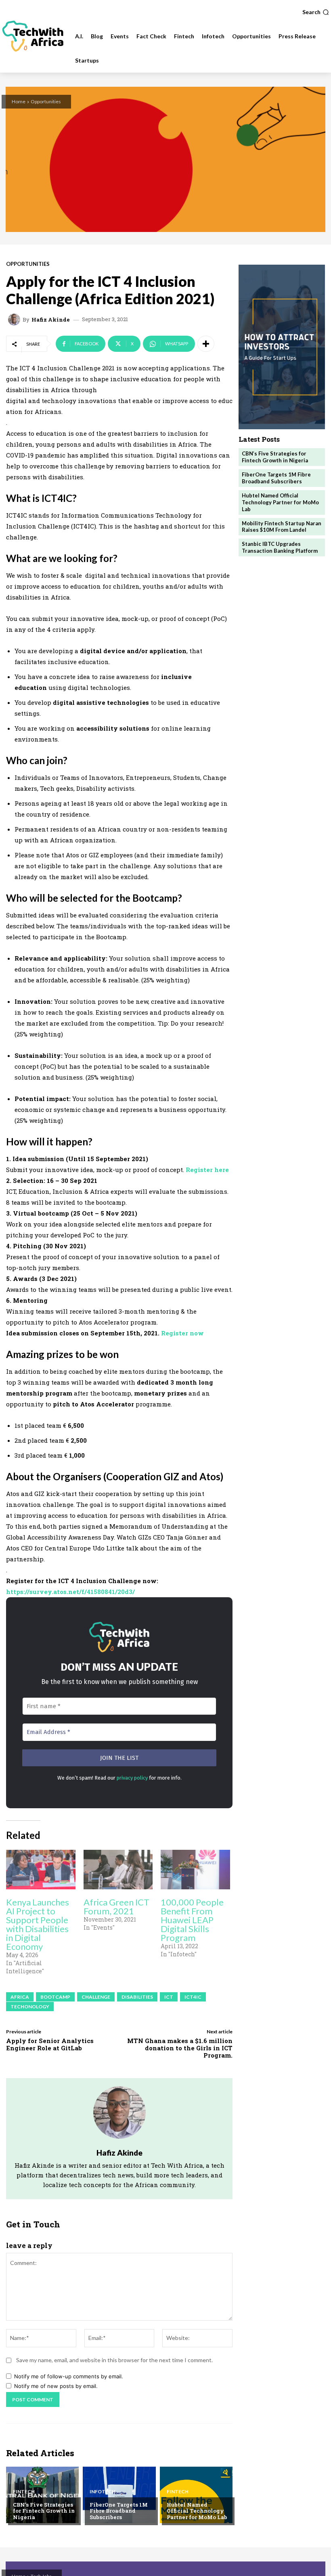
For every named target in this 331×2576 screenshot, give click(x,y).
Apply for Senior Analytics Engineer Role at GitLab (50, 2044)
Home (19, 101)
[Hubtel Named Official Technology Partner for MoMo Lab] (196, 2495)
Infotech (103, 2492)
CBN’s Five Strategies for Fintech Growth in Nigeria (44, 2511)
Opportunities (46, 101)
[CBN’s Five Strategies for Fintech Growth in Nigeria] (42, 2495)
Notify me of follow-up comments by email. (69, 2376)
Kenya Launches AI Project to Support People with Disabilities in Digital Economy (38, 1924)
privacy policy (132, 1778)
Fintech (24, 2492)
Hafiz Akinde (51, 320)
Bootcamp (55, 1997)
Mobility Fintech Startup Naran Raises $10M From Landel (282, 527)
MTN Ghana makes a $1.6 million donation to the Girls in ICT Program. (180, 2048)
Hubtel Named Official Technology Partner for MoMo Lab (197, 2511)
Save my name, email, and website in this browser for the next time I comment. (114, 2360)
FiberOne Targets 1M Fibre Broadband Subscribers (119, 2511)
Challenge (96, 1997)
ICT (169, 1997)
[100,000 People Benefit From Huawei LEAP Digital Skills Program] (195, 1870)
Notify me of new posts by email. (56, 2386)
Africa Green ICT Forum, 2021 (116, 1906)
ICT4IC (193, 1997)
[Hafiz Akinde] (15, 320)
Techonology (30, 2007)
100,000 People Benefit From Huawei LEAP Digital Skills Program (192, 1920)
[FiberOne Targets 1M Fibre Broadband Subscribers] (119, 2495)
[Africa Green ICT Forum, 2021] (118, 1870)
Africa (20, 1997)
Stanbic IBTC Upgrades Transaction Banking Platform (280, 547)
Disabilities (137, 1997)
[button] (316, 12)
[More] (206, 344)
